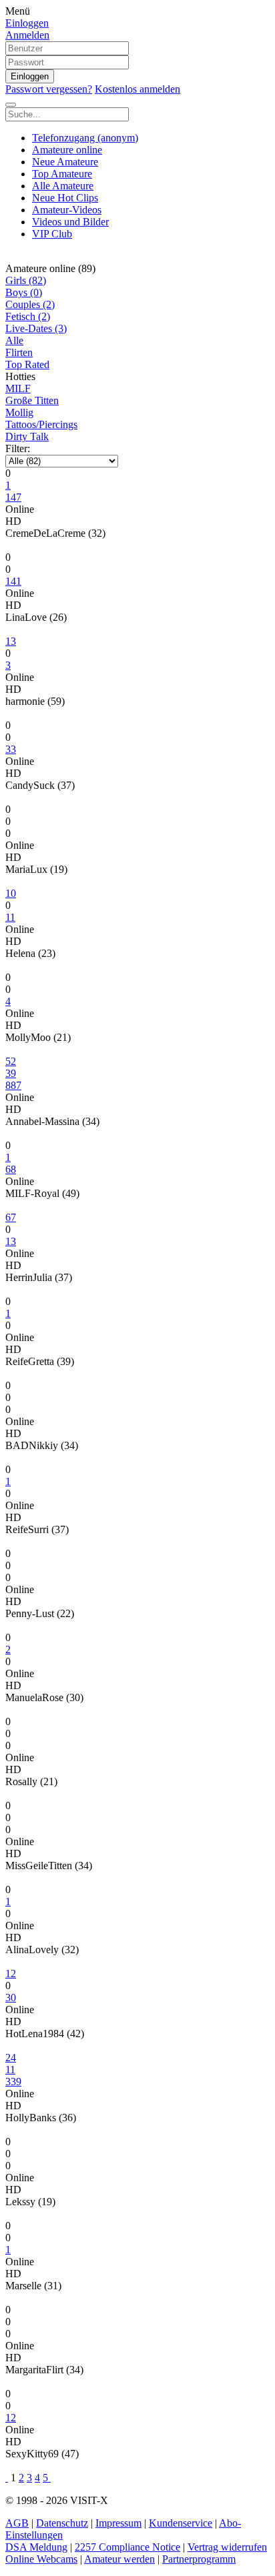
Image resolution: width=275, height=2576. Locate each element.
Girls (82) (26, 280)
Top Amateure (62, 174)
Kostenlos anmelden (137, 89)
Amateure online (67, 150)
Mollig (19, 412)
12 (11, 1974)
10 (11, 893)
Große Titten (32, 400)
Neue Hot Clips (65, 198)
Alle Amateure (63, 186)
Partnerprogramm (199, 2559)
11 (10, 2070)
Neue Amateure (65, 162)
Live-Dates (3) (36, 328)
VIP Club (52, 234)
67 (11, 1217)
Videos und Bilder (70, 222)
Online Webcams (41, 2559)
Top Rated (27, 364)
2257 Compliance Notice (127, 2547)
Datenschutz (62, 2523)
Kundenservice (181, 2523)
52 (11, 1061)
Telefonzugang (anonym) (85, 138)
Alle (14, 340)
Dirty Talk (27, 436)
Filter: (18, 448)
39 (11, 1073)
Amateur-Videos (67, 210)
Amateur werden (119, 2559)
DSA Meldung (36, 2547)
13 (11, 641)
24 (11, 2058)
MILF (18, 388)
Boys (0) (24, 292)
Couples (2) (30, 304)
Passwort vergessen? (49, 89)
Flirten (19, 352)
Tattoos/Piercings (41, 424)
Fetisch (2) (28, 316)
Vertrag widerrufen (227, 2547)
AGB (17, 2523)
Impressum (118, 2523)
